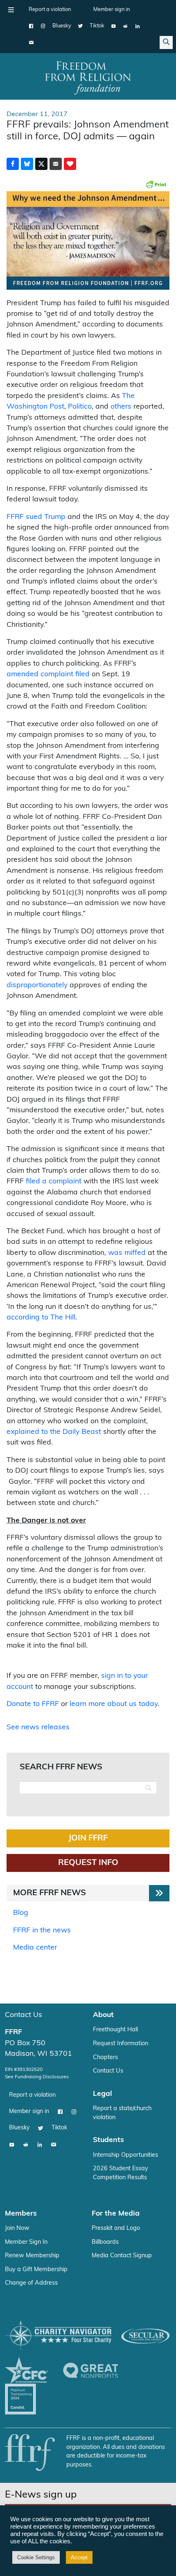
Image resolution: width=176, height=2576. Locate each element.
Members (21, 2214)
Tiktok (97, 26)
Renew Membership (32, 2256)
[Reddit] (125, 26)
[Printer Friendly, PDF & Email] (156, 184)
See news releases (38, 1727)
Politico (80, 407)
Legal (103, 2094)
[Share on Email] (56, 164)
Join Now (17, 2228)
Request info (88, 1863)
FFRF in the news (42, 1931)
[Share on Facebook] (13, 164)
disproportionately (37, 985)
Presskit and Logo (116, 2228)
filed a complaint (54, 1182)
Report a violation (50, 10)
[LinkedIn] (137, 26)
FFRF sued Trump (36, 517)
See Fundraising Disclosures (37, 2077)
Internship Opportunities (125, 2155)
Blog (21, 1913)
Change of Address (31, 2283)
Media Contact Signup (122, 2256)
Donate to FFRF (33, 1704)
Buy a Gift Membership (36, 2270)
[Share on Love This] (70, 164)
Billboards (105, 2242)
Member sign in (112, 10)
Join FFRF (88, 1838)
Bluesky (62, 26)
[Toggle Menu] (11, 10)
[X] (80, 26)
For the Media (116, 2214)
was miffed (127, 1253)
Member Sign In (26, 2242)
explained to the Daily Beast (54, 1432)
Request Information (121, 2044)
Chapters (105, 2058)
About (103, 2015)
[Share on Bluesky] (27, 164)
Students (108, 2140)
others (121, 407)
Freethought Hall (115, 2030)
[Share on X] (41, 164)
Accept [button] (79, 2557)
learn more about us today (114, 1704)
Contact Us (24, 2015)
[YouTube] (114, 26)
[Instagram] (43, 26)
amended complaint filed (48, 674)
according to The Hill (41, 1318)
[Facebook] (31, 26)
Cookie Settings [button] (36, 2557)
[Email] (31, 42)
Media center (35, 1948)
